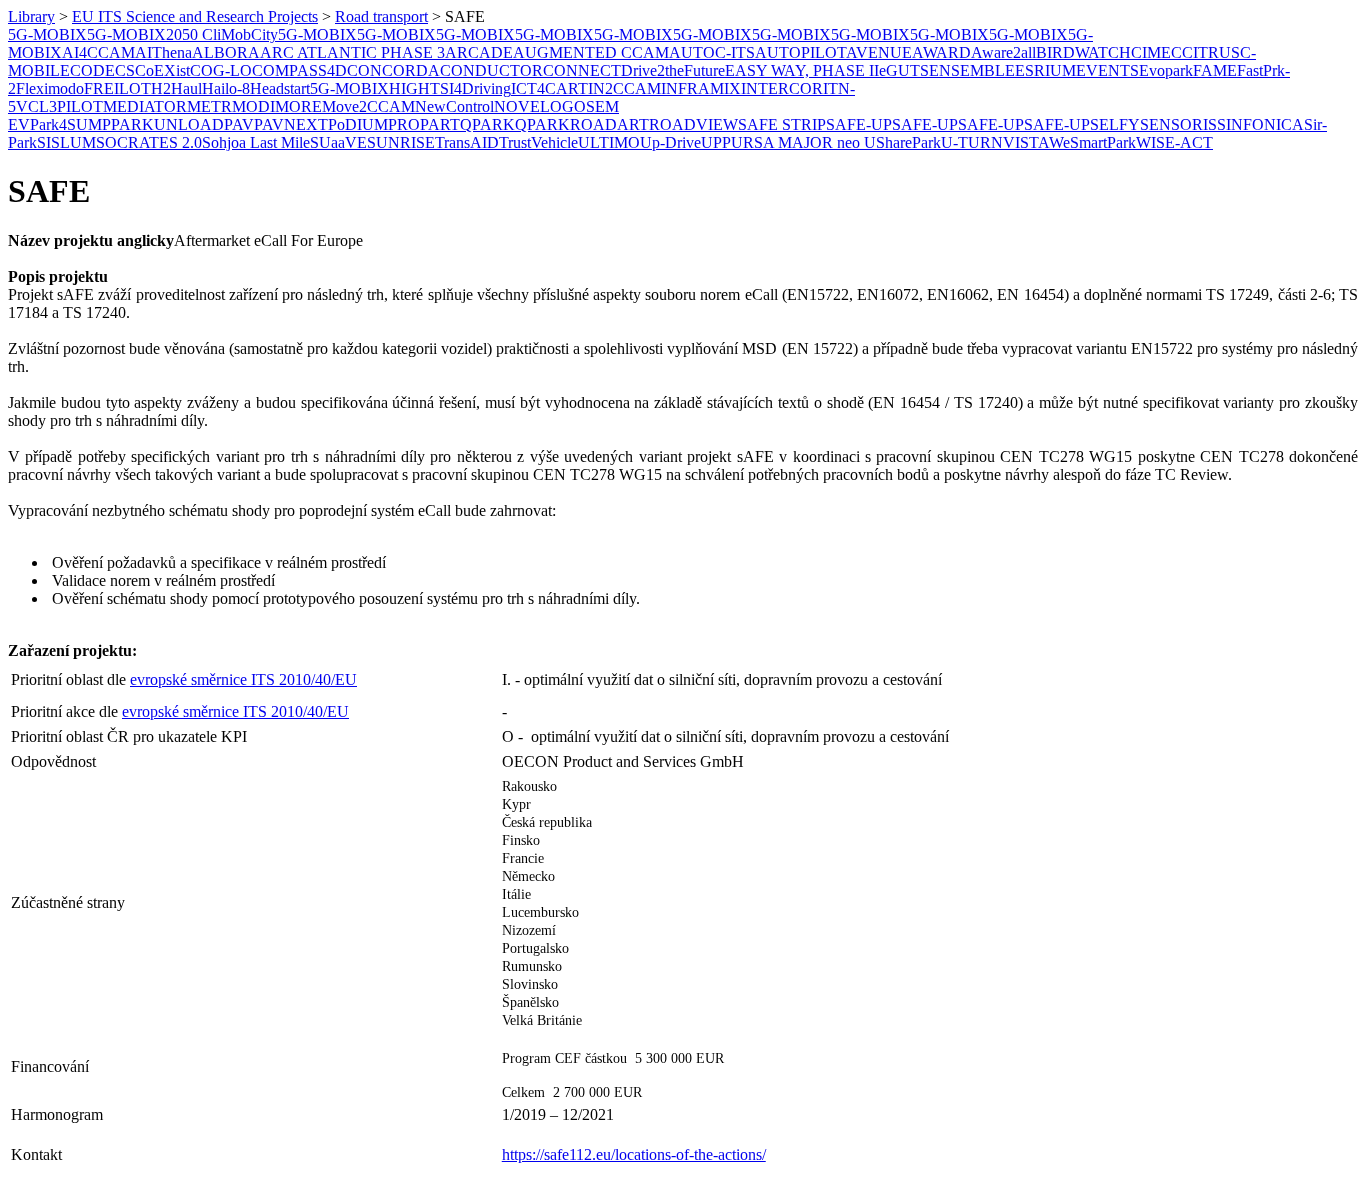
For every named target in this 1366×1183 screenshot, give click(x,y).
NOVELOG (534, 106)
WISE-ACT (1174, 142)
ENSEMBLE (972, 70)
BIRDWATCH (1083, 52)
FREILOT (117, 88)
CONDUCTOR (491, 70)
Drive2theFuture (673, 70)
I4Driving (480, 88)
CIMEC (1156, 52)
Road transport (381, 16)
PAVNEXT (291, 124)
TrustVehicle (538, 142)
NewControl (454, 106)
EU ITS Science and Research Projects (195, 16)
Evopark (1166, 70)
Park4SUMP (70, 124)
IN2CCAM (624, 88)
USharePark (902, 142)
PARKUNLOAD (167, 124)
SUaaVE (338, 142)
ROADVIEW (693, 124)
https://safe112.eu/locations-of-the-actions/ (634, 1154)
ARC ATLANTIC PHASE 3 (352, 52)
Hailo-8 (226, 88)
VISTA (1026, 142)
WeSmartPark (1092, 142)
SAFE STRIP (782, 124)
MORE (298, 106)
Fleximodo (50, 88)
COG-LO (221, 70)
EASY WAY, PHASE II (802, 70)
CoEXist (162, 70)
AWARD (941, 52)
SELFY (1115, 124)
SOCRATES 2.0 (149, 142)
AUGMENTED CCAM (591, 52)
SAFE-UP (859, 124)
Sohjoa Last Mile (256, 142)
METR (209, 106)
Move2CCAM (368, 106)
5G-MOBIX (47, 34)
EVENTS (1107, 70)
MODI (253, 106)
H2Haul (176, 88)
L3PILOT (71, 106)
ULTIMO (609, 142)
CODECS (102, 70)
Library (31, 16)
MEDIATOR (145, 106)
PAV (239, 124)
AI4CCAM (98, 52)
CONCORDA (393, 70)
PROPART (424, 124)
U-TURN (972, 142)
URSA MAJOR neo (797, 142)
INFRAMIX (701, 88)
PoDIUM (358, 124)
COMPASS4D (299, 70)
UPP (716, 142)
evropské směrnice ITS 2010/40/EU (243, 679)
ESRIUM (1045, 70)
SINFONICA (1260, 124)
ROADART (609, 124)
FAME (1215, 70)
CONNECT (582, 70)
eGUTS (904, 70)
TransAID (467, 142)
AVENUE (879, 52)
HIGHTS (419, 88)
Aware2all (1003, 52)
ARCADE (479, 52)
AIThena (163, 52)
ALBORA (226, 52)
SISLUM (66, 142)
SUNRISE (401, 142)
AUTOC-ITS (712, 52)
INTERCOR (782, 88)
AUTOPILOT (800, 52)
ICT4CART (549, 88)
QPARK (487, 124)
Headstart (280, 88)
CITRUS (1211, 52)
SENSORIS (1178, 124)
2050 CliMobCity (222, 34)
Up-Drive (670, 142)
